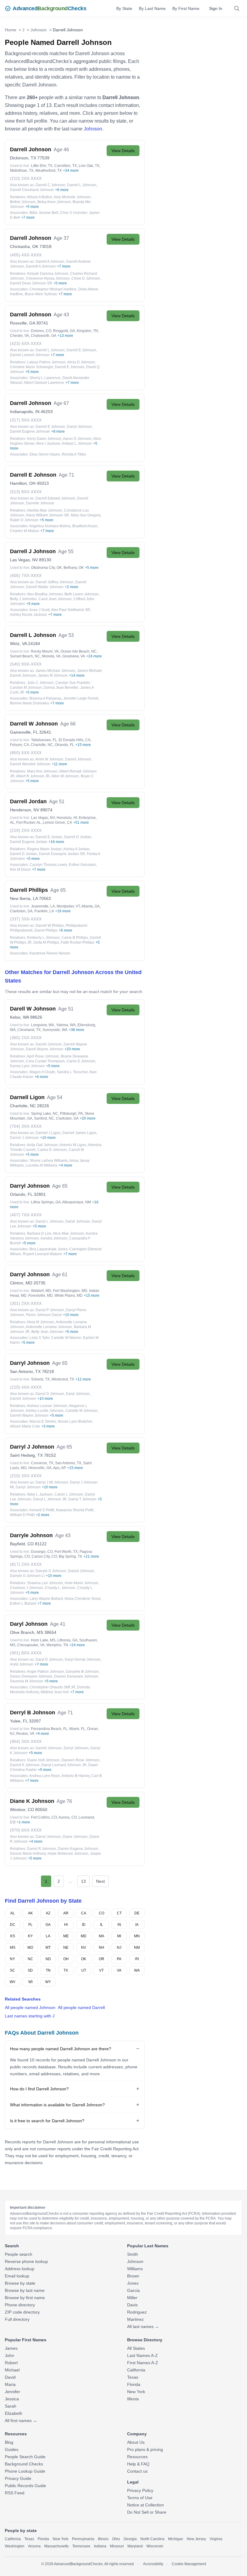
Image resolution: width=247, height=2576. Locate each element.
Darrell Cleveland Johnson (32, 190)
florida (43, 2539)
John (9, 2355)
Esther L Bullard (23, 1603)
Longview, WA (43, 1025)
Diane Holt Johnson (43, 1760)
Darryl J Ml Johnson (52, 1482)
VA (119, 1970)
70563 (45, 898)
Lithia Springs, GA (46, 1202)
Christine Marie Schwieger (31, 367)
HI (66, 1925)
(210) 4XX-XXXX (26, 1387)
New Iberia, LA (24, 898)
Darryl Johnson (79, 427)
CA (84, 1913)
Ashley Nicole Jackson (28, 615)
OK (84, 1959)
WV (13, 1982)
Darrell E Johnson (81, 350)
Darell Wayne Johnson (45, 1049)
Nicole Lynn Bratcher (75, 1421)
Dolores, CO (41, 331)
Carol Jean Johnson (55, 599)
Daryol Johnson (81, 1571)
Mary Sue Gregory (86, 515)
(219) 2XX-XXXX (26, 830)
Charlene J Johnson (27, 1588)
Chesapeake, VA (31, 1645)
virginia (216, 2539)
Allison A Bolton (39, 197)
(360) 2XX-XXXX (26, 1038)
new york (61, 2539)
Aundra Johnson (54, 1238)
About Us (136, 2442)
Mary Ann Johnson (42, 771)
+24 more (94, 656)
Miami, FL (77, 1729)
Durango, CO (42, 1552)
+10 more (48, 1138)
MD (84, 1936)
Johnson (39, 30)
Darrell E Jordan (49, 837)
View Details (123, 151)
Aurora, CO (68, 1817)
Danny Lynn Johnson (27, 1066)
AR (66, 1913)
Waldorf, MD (41, 1291)
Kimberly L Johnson (43, 938)
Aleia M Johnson (41, 1322)
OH (66, 1959)
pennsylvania (83, 2539)
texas (29, 2539)
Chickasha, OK (24, 246)
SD (30, 1970)
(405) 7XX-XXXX (26, 575)
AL (13, 1913)
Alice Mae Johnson (68, 1233)
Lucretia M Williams (42, 1165)
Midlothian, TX (22, 171)
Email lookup (17, 2276)
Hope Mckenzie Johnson (68, 1854)
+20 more (72, 1049)
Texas (133, 2377)
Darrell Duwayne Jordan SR (62, 854)
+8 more (58, 431)
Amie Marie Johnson (81, 1583)
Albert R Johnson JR (33, 776)
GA (48, 1925)
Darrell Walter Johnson (45, 587)
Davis (132, 2305)
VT (101, 1970)
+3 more (48, 1426)
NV (84, 1948)
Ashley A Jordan (76, 849)
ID (84, 1925)
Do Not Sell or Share (147, 2512)
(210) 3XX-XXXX (26, 1476)
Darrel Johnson (48, 1837)
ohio (116, 2539)
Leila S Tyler (39, 1338)
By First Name (186, 8)
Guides (12, 2449)
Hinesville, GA (40, 1468)
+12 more (83, 1379)
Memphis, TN (57, 1645)
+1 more (23, 1822)
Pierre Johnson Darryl (44, 1315)
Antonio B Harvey (76, 1776)
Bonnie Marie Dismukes (30, 703)
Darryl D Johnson (50, 1394)
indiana (100, 2546)
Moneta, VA (51, 656)
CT (119, 1913)
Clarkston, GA (21, 911)
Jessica (12, 2399)
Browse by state (20, 2283)
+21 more (91, 1556)
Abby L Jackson (40, 1494)
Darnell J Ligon (48, 1133)
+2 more (72, 587)
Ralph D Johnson (24, 520)
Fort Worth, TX (66, 1552)
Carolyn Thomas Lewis (48, 865)
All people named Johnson (30, 2007)
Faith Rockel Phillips (78, 942)
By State (124, 8)
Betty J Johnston (23, 599)
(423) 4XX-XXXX (26, 343)
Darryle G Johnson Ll (27, 1576)
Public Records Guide (25, 2486)
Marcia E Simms (43, 1421)
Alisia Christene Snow (82, 1599)
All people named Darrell (81, 2007)
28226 (43, 1106)
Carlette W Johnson (81, 1411)
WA (137, 1970)
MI (119, 1936)
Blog (9, 2442)
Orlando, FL (64, 745)
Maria (10, 2384)
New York (136, 2392)
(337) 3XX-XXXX (26, 919)
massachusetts (56, 2546)
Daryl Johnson (78, 1394)
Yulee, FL (19, 1721)
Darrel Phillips (46, 930)
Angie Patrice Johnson (45, 1672)
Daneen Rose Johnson (80, 1760)
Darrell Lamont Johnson (30, 355)
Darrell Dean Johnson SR (31, 283)
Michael (12, 2370)
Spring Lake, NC (45, 1114)
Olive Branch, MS (27, 1632)
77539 (43, 158)
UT (84, 1970)
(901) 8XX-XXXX (26, 1653)
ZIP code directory (22, 2312)
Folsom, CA (19, 745)
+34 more (71, 171)
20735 (39, 1283)
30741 (42, 323)
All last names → (143, 2327)
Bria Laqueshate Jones (48, 1249)
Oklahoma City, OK (46, 568)
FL (30, 1925)
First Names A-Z (143, 2363)
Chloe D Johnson (86, 278)
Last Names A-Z (142, 2355)
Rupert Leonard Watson (42, 1254)
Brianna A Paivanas (45, 698)
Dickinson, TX (23, 158)
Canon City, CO (44, 1556)
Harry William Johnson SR (47, 515)
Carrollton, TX (66, 166)
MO (30, 1948)
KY (30, 1936)
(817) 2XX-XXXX (26, 1564)
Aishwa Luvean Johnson (47, 1406)
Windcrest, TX (63, 1379)
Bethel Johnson (23, 202)
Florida (134, 2384)
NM (137, 1948)
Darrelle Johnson (40, 503)
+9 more (42, 1734)
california (13, 2539)
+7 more (28, 218)
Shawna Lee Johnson (45, 1583)
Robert (11, 2363)
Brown (133, 2276)
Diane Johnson (75, 1837)
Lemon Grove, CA (57, 823)
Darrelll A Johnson (41, 266)
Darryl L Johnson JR (50, 1499)
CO (102, 1913)
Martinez (135, 2319)
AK (30, 1913)
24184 (34, 644)
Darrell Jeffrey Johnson (55, 582)
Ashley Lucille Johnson (45, 1411)
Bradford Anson (85, 526)
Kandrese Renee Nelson (50, 953)
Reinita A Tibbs (74, 454)
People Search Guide (25, 2457)
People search (19, 2254)
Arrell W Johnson (49, 759)
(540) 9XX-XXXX (26, 664)
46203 (47, 412)
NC (30, 1959)
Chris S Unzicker (73, 213)
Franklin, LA (44, 911)
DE (137, 1913)
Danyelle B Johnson (82, 1672)
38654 (50, 1632)
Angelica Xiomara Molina (50, 526)
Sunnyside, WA (55, 1030)
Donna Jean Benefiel (61, 688)
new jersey (196, 2539)
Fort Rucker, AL (29, 823)
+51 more (81, 823)
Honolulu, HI (67, 818)
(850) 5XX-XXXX (26, 753)
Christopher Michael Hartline (53, 289)
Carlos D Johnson (52, 1150)
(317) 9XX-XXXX (26, 420)
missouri (117, 2546)
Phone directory (20, 2305)
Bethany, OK (74, 568)
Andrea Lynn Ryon (45, 1776)
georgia (130, 2539)
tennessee (81, 2546)
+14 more (77, 675)
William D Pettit (22, 1515)
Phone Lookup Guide (25, 2471)
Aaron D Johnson (77, 439)
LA (48, 1936)
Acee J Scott (39, 610)
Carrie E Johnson (81, 1061)
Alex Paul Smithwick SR (70, 610)
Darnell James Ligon (79, 1133)
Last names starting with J (30, 2016)
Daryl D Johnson (49, 1659)
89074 (46, 810)
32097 (35, 1721)
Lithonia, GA (67, 1640)
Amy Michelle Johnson (72, 197)
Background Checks (24, 2464)
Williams (135, 2269)
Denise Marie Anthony (28, 1854)
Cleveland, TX (29, 1030)
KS (13, 1936)
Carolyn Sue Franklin (73, 683)
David (10, 2377)
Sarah (11, 2406)
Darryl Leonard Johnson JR (64, 1765)
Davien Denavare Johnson (76, 1676)
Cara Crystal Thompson (45, 1061)
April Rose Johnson (43, 1056)
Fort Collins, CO (44, 1817)
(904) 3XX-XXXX (26, 1741)
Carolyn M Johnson (26, 688)
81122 (41, 1544)
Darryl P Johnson (50, 1310)
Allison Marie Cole (25, 1426)
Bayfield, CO (22, 1544)
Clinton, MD (21, 1283)
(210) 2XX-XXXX (26, 178)
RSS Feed (15, 2493)
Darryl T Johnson (82, 1499)
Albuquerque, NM (77, 1202)
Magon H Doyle (42, 1072)
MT (48, 1948)
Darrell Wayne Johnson (29, 1415)
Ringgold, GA (64, 331)
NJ (119, 1948)
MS (13, 1948)
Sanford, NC (44, 1118)
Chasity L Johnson (60, 1588)
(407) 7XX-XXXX (26, 1215)
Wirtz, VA (18, 644)
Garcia (133, 2290)
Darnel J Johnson (24, 1138)
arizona (34, 2546)
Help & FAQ (138, 2464)
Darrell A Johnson (50, 262)
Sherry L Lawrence (45, 378)
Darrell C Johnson (50, 185)
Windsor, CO (22, 1810)
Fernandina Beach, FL (49, 1729)
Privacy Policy (140, 2490)
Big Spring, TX (70, 1556)
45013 (43, 483)
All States (136, 2348)
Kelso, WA (19, 1017)
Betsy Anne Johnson (54, 202)
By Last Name (152, 8)
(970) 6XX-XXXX (26, 1830)
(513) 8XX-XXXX (26, 492)
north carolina (152, 2539)
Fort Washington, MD (70, 1291)
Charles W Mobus (25, 531)
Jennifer (13, 2392)
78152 (50, 1455)
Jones (133, 2283)
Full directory (17, 2319)
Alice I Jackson (48, 443)
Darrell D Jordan (78, 837)
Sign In (216, 8)
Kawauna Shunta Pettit (75, 1510)
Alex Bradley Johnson (45, 594)
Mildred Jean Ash (55, 1692)
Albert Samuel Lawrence (44, 383)
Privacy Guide (18, 2478)
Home (11, 30)
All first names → (21, 2421)
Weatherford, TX (48, 171)
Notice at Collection (145, 2505)
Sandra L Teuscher (72, 1072)
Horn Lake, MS (43, 1640)
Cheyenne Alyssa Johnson (48, 278)
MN (137, 1936)
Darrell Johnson (78, 759)
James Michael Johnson (55, 671)
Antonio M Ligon (73, 1145)
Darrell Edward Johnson (55, 498)
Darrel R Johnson (42, 1849)
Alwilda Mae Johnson (44, 510)
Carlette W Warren (66, 1338)
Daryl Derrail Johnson (83, 1659)
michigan (176, 2539)
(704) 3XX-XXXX (26, 1126)
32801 (40, 1194)
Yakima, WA (66, 1025)
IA (137, 1925)
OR (102, 1959)
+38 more (77, 1030)
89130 (45, 560)
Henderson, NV (25, 810)
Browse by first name (25, 2298)
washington (15, 2546)
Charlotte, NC (42, 745)
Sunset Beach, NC (25, 656)
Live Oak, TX (89, 166)
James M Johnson (53, 675)
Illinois (133, 2399)
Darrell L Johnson (82, 185)
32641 (45, 732)
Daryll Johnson (78, 1221)
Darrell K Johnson (25, 1765)
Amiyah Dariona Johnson (48, 274)
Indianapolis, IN (25, 412)
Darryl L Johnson (50, 1221)
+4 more (66, 1165)
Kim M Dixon (20, 870)
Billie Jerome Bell (44, 213)
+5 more (32, 207)
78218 (48, 1371)
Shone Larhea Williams (49, 1161)
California (136, 2370)
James (11, 2348)
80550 (41, 1810)
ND (48, 1959)
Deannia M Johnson (27, 1681)
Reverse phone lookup (26, 2261)
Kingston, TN (87, 331)
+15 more (83, 745)
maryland (135, 2546)
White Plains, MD (69, 1296)
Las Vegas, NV (24, 560)
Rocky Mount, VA (45, 651)
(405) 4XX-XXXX (26, 255)
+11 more (59, 764)
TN (48, 1970)
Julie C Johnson (40, 683)
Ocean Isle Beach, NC (79, 651)
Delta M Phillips (46, 942)
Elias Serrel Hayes (45, 454)
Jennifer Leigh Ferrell (81, 698)
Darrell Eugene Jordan (29, 842)
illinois (103, 2539)
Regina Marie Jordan (44, 849)
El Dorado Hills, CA (75, 740)
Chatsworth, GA (44, 336)
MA (102, 1936)
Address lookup (20, 2269)
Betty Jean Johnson (47, 1332)
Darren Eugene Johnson (78, 1849)
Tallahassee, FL (44, 740)
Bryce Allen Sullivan (41, 294)
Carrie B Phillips (75, 938)
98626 (36, 1017)
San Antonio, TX (25, 1371)
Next (100, 1881)
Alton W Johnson (65, 776)
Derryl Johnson (76, 1748)
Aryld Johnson (22, 1664)
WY (48, 1982)
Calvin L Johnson (69, 1494)
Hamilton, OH (23, 483)
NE (66, 1948)
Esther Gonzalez (83, 865)
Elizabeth (14, 2413)
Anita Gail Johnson (42, 1145)
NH (102, 1948)
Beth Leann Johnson (81, 594)
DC (13, 1925)
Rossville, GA (22, 323)
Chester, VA (19, 336)
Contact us (137, 2471)
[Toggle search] (237, 8)
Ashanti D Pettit (42, 1510)
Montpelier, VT (68, 906)
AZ (48, 1913)
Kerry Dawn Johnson (44, 439)
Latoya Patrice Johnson (46, 362)
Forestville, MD (41, 1296)
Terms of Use (140, 2498)
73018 (45, 246)
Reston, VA (25, 1734)
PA (119, 1959)
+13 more (65, 336)
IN (119, 1925)
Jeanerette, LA (43, 906)
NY (13, 1959)
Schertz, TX (40, 1379)
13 (83, 1881)
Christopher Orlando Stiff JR (52, 1687)
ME (66, 1936)
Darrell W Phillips (50, 926)
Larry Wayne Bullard (46, 1599)
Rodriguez (137, 2312)
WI (30, 1982)
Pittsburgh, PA (71, 1114)
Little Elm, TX (42, 166)
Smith (133, 2254)
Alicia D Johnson (81, 362)
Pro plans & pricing (145, 2449)
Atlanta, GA (91, 906)
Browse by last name (25, 2290)
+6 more (62, 190)
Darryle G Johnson (51, 1571)
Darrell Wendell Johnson (30, 764)
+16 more (56, 842)
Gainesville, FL (24, 732)
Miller (132, 2298)
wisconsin (155, 2546)
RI (137, 1959)
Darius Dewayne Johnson (31, 1676)
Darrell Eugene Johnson (30, 431)
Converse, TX (42, 1463)
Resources (137, 2457)
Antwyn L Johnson (77, 443)
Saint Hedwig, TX (26, 1455)
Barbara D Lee (39, 1233)
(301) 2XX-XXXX (26, 1303)
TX (66, 1970)
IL (102, 1925)
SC (13, 1970)
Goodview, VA (74, 656)
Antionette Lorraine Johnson (49, 1327)
